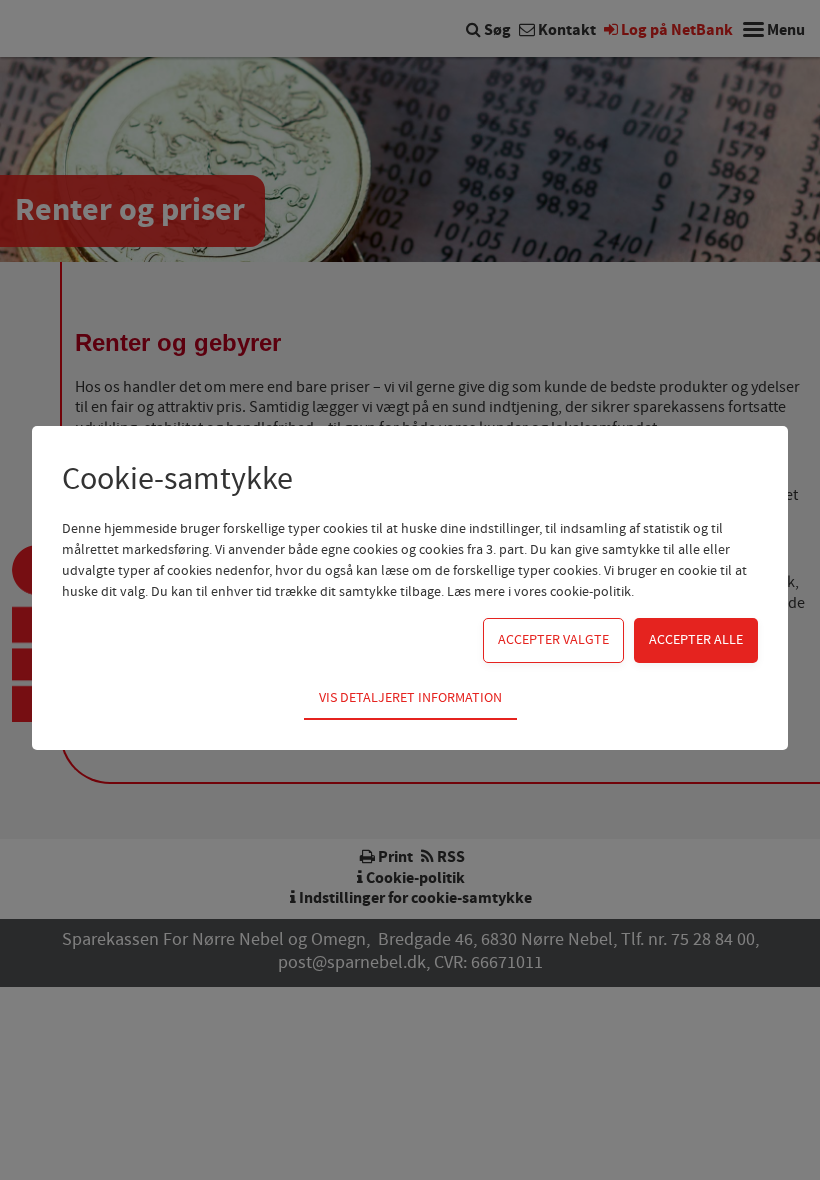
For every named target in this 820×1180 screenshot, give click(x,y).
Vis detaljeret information (410, 698)
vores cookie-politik (572, 592)
